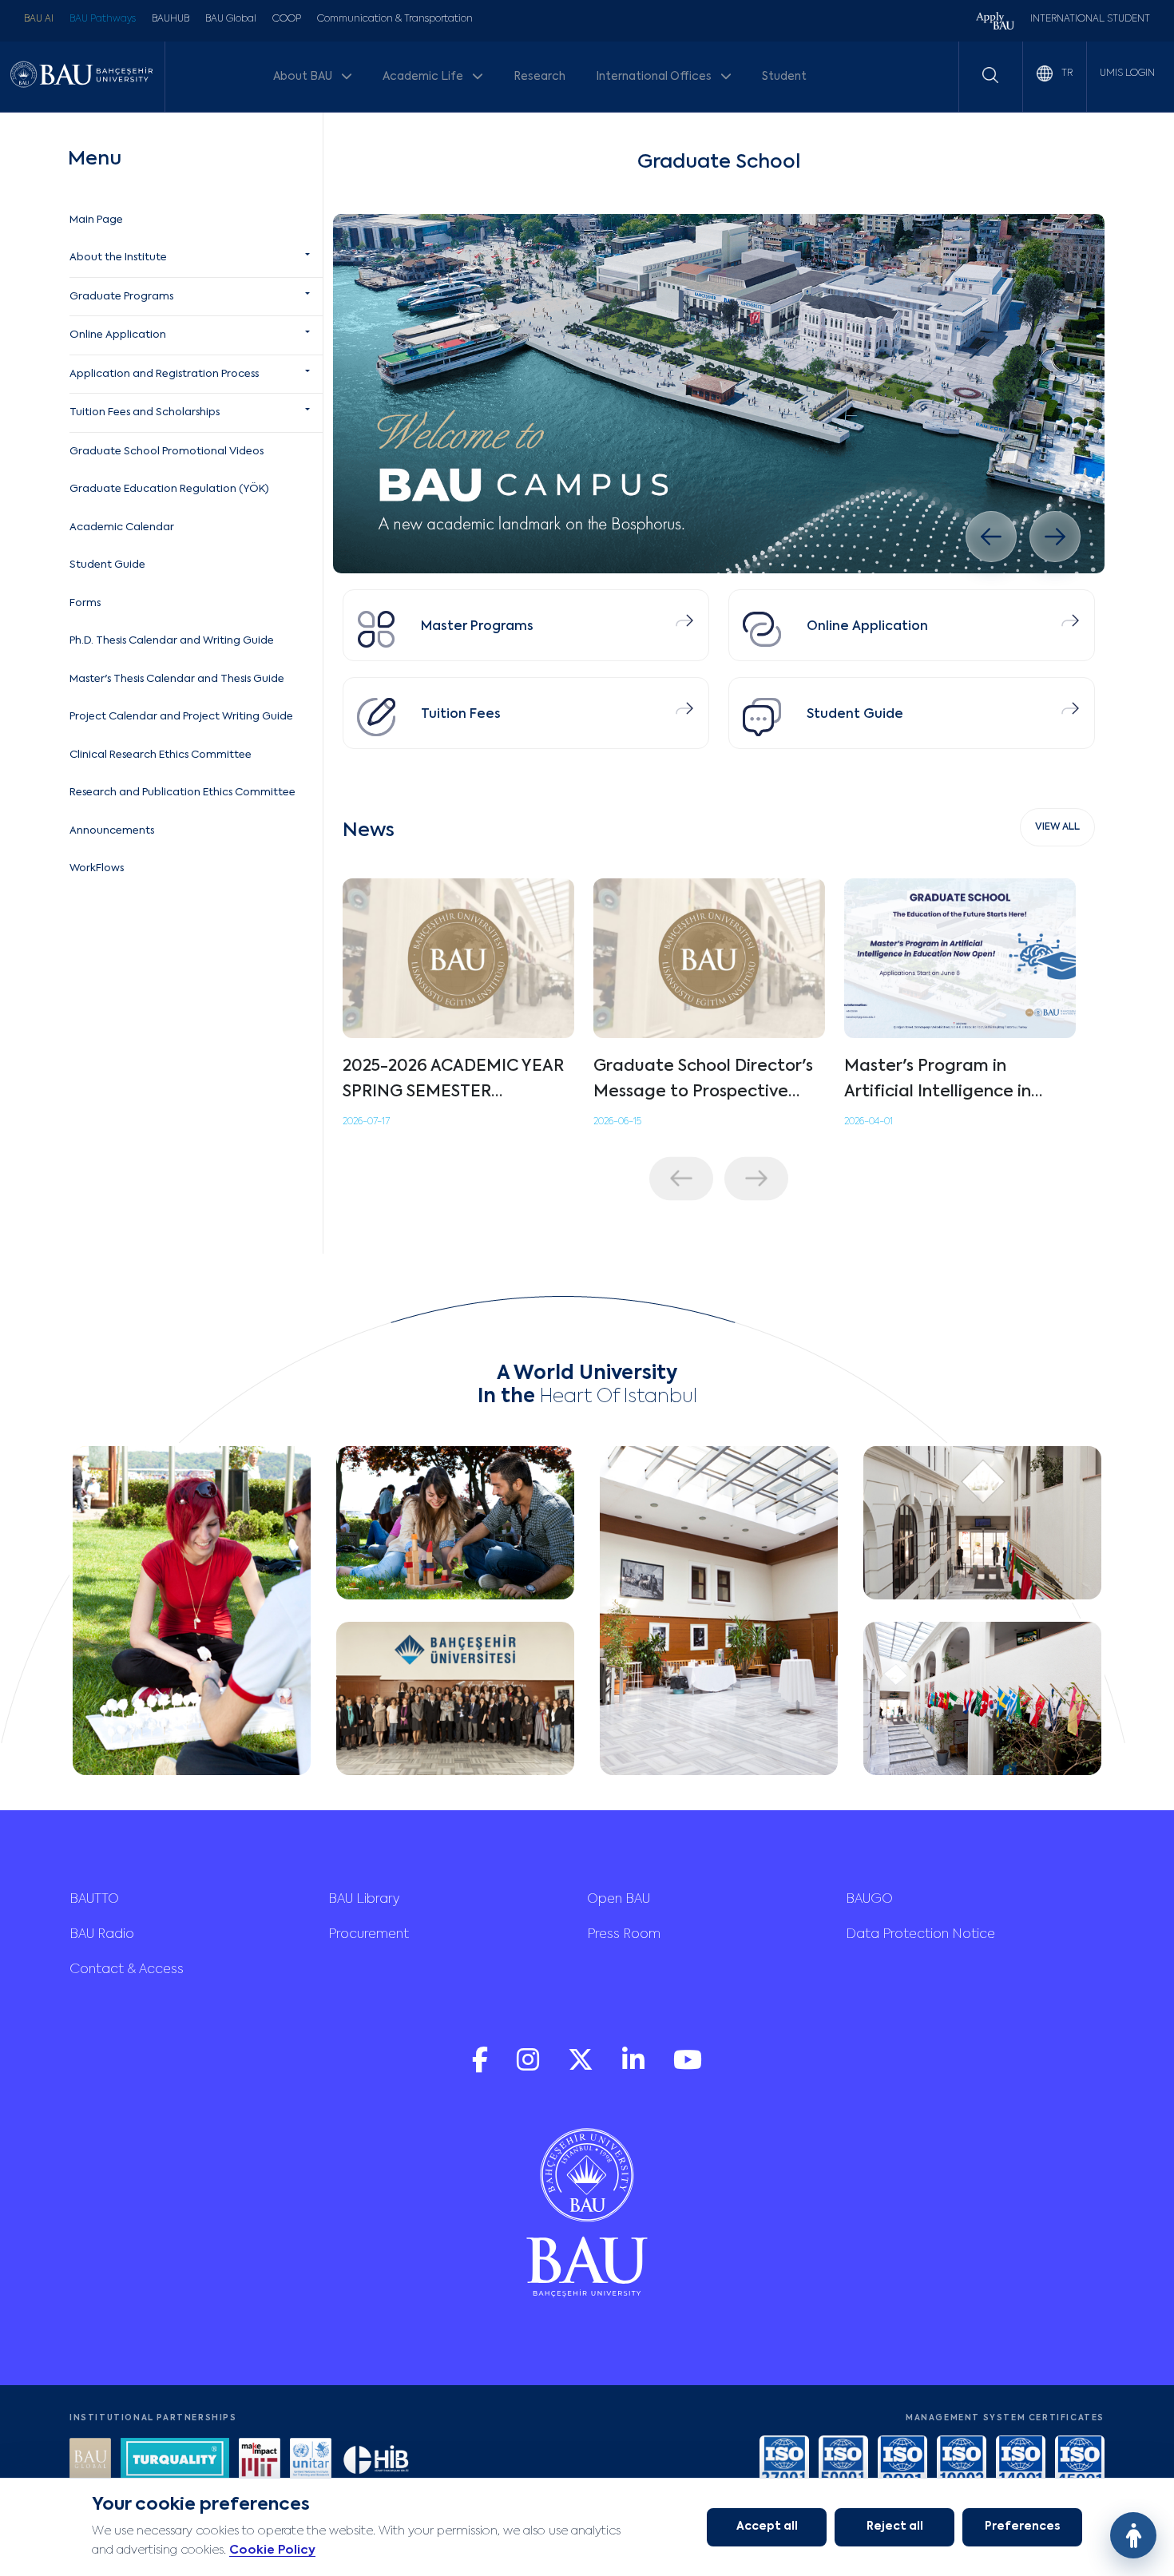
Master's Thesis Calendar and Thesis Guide (177, 679)
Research (539, 77)
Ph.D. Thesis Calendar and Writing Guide (172, 641)
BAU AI (39, 19)
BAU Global (231, 19)
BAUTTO (94, 1900)
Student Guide (107, 565)
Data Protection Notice (920, 1935)
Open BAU (619, 1900)
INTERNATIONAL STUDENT (1090, 19)
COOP (287, 19)
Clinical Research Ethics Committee (161, 755)
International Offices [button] (655, 77)
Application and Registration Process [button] (164, 374)
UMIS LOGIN (1127, 73)
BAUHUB (171, 19)
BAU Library (364, 1900)
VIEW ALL (1057, 827)
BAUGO (869, 1900)
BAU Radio (102, 1935)
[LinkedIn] (635, 2068)
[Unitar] (311, 2461)
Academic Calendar (122, 527)
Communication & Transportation (395, 19)
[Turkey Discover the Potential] (175, 2461)
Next (756, 1178)
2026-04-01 (869, 1122)
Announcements (112, 831)
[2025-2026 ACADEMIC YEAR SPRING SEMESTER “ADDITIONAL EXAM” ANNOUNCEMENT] (458, 958)
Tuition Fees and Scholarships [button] (145, 412)
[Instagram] (529, 2068)
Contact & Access (127, 1970)
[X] (582, 2068)
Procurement (369, 1935)
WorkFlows (97, 868)
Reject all (895, 2526)
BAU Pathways (103, 19)
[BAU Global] (90, 2461)
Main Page (96, 220)
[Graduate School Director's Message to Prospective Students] (709, 958)
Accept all (767, 2526)
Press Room (624, 1935)
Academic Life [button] (424, 77)
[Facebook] (482, 2068)
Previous (681, 1178)
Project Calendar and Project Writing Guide (181, 717)
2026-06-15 (617, 1122)
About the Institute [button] (118, 258)
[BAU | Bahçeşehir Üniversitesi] (81, 77)
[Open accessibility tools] (1133, 2535)
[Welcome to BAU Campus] (719, 394)
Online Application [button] (118, 335)
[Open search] (990, 75)
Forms (85, 603)
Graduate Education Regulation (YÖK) (169, 489)
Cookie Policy (272, 2550)
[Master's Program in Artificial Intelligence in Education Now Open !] (960, 958)
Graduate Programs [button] (121, 297)
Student (784, 77)
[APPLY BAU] (995, 23)
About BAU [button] (304, 77)
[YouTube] (688, 2068)
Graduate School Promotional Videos (167, 452)
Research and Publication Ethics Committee (182, 793)
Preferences (1022, 2526)
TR (1066, 73)
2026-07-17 (366, 1122)
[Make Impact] (260, 2461)
